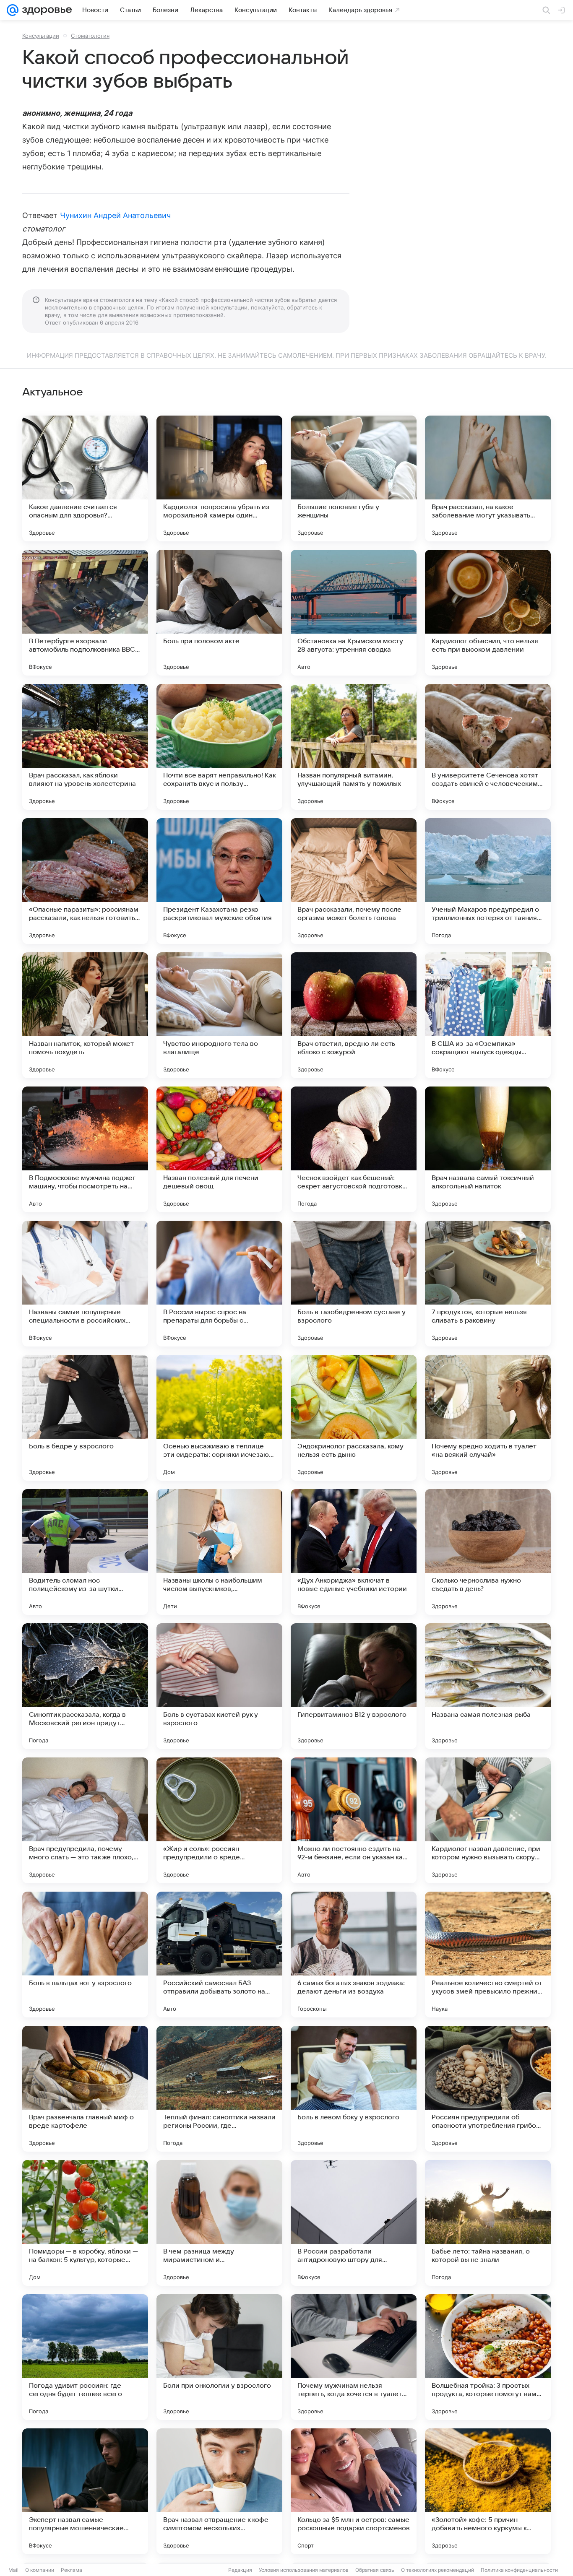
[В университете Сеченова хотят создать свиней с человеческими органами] (488, 747)
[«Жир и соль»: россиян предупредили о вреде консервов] (219, 1820)
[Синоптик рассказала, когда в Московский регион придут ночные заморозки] (85, 1686)
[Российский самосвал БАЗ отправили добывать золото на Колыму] (219, 1955)
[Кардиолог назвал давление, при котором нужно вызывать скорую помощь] (488, 1820)
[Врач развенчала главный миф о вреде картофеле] (85, 2089)
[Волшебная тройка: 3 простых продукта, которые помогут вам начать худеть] (488, 2357)
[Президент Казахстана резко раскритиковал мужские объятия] (219, 881)
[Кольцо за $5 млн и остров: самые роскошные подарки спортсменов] (354, 2491)
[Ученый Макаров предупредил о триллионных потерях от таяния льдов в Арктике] (488, 881)
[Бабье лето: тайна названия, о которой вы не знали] (488, 2223)
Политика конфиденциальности (519, 2570)
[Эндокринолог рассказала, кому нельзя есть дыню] (354, 1418)
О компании (40, 2570)
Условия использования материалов (304, 2570)
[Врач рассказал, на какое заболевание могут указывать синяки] (488, 478)
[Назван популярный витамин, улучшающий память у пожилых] (354, 747)
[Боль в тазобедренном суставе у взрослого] (354, 1284)
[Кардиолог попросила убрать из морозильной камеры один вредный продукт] (219, 478)
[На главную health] (45, 10)
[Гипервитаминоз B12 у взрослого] (354, 1686)
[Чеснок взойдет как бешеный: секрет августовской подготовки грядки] (354, 1149)
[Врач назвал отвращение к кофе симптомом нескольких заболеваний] (219, 2491)
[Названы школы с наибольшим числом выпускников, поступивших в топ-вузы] (219, 1552)
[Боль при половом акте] (219, 613)
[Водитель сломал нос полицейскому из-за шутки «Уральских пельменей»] (85, 1552)
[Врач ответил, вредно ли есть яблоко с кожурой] (354, 1015)
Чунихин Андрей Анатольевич (115, 215)
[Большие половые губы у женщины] (354, 478)
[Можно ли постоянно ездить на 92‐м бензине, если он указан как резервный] (354, 1820)
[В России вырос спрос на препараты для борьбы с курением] (219, 1284)
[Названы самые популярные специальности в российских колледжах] (85, 1284)
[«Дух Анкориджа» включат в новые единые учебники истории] (354, 1552)
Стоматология (90, 36)
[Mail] (13, 10)
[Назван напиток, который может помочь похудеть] (85, 1015)
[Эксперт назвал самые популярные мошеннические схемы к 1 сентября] (85, 2491)
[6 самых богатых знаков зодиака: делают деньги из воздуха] (354, 1955)
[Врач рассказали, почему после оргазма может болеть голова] (354, 881)
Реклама (72, 2570)
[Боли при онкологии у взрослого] (219, 2357)
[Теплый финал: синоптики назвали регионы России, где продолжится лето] (219, 2089)
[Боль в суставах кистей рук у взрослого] (219, 1686)
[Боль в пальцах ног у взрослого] (85, 1955)
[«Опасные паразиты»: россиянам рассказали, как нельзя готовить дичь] (85, 881)
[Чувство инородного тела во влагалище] (219, 1015)
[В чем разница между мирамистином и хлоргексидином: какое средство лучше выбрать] (219, 2223)
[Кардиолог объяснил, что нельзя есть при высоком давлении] (488, 613)
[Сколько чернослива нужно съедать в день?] (488, 1552)
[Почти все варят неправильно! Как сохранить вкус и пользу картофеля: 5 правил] (219, 747)
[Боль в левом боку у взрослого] (354, 2089)
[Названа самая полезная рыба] (488, 1686)
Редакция (240, 2570)
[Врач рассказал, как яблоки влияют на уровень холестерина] (85, 747)
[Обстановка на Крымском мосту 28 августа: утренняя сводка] (354, 613)
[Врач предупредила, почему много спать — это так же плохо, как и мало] (85, 1820)
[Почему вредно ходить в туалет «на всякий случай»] (488, 1418)
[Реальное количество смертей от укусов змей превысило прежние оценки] (488, 1955)
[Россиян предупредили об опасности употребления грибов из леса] (488, 2089)
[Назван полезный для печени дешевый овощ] (219, 1149)
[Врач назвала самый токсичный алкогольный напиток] (488, 1149)
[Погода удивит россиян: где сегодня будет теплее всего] (85, 2357)
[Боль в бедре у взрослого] (85, 1418)
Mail (13, 2570)
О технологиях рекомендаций (438, 2570)
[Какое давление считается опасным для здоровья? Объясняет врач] (85, 478)
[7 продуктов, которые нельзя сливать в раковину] (488, 1284)
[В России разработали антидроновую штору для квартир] (354, 2223)
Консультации (41, 36)
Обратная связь (375, 2570)
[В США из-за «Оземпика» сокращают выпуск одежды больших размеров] (488, 1015)
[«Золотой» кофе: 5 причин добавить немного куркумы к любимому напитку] (488, 2491)
